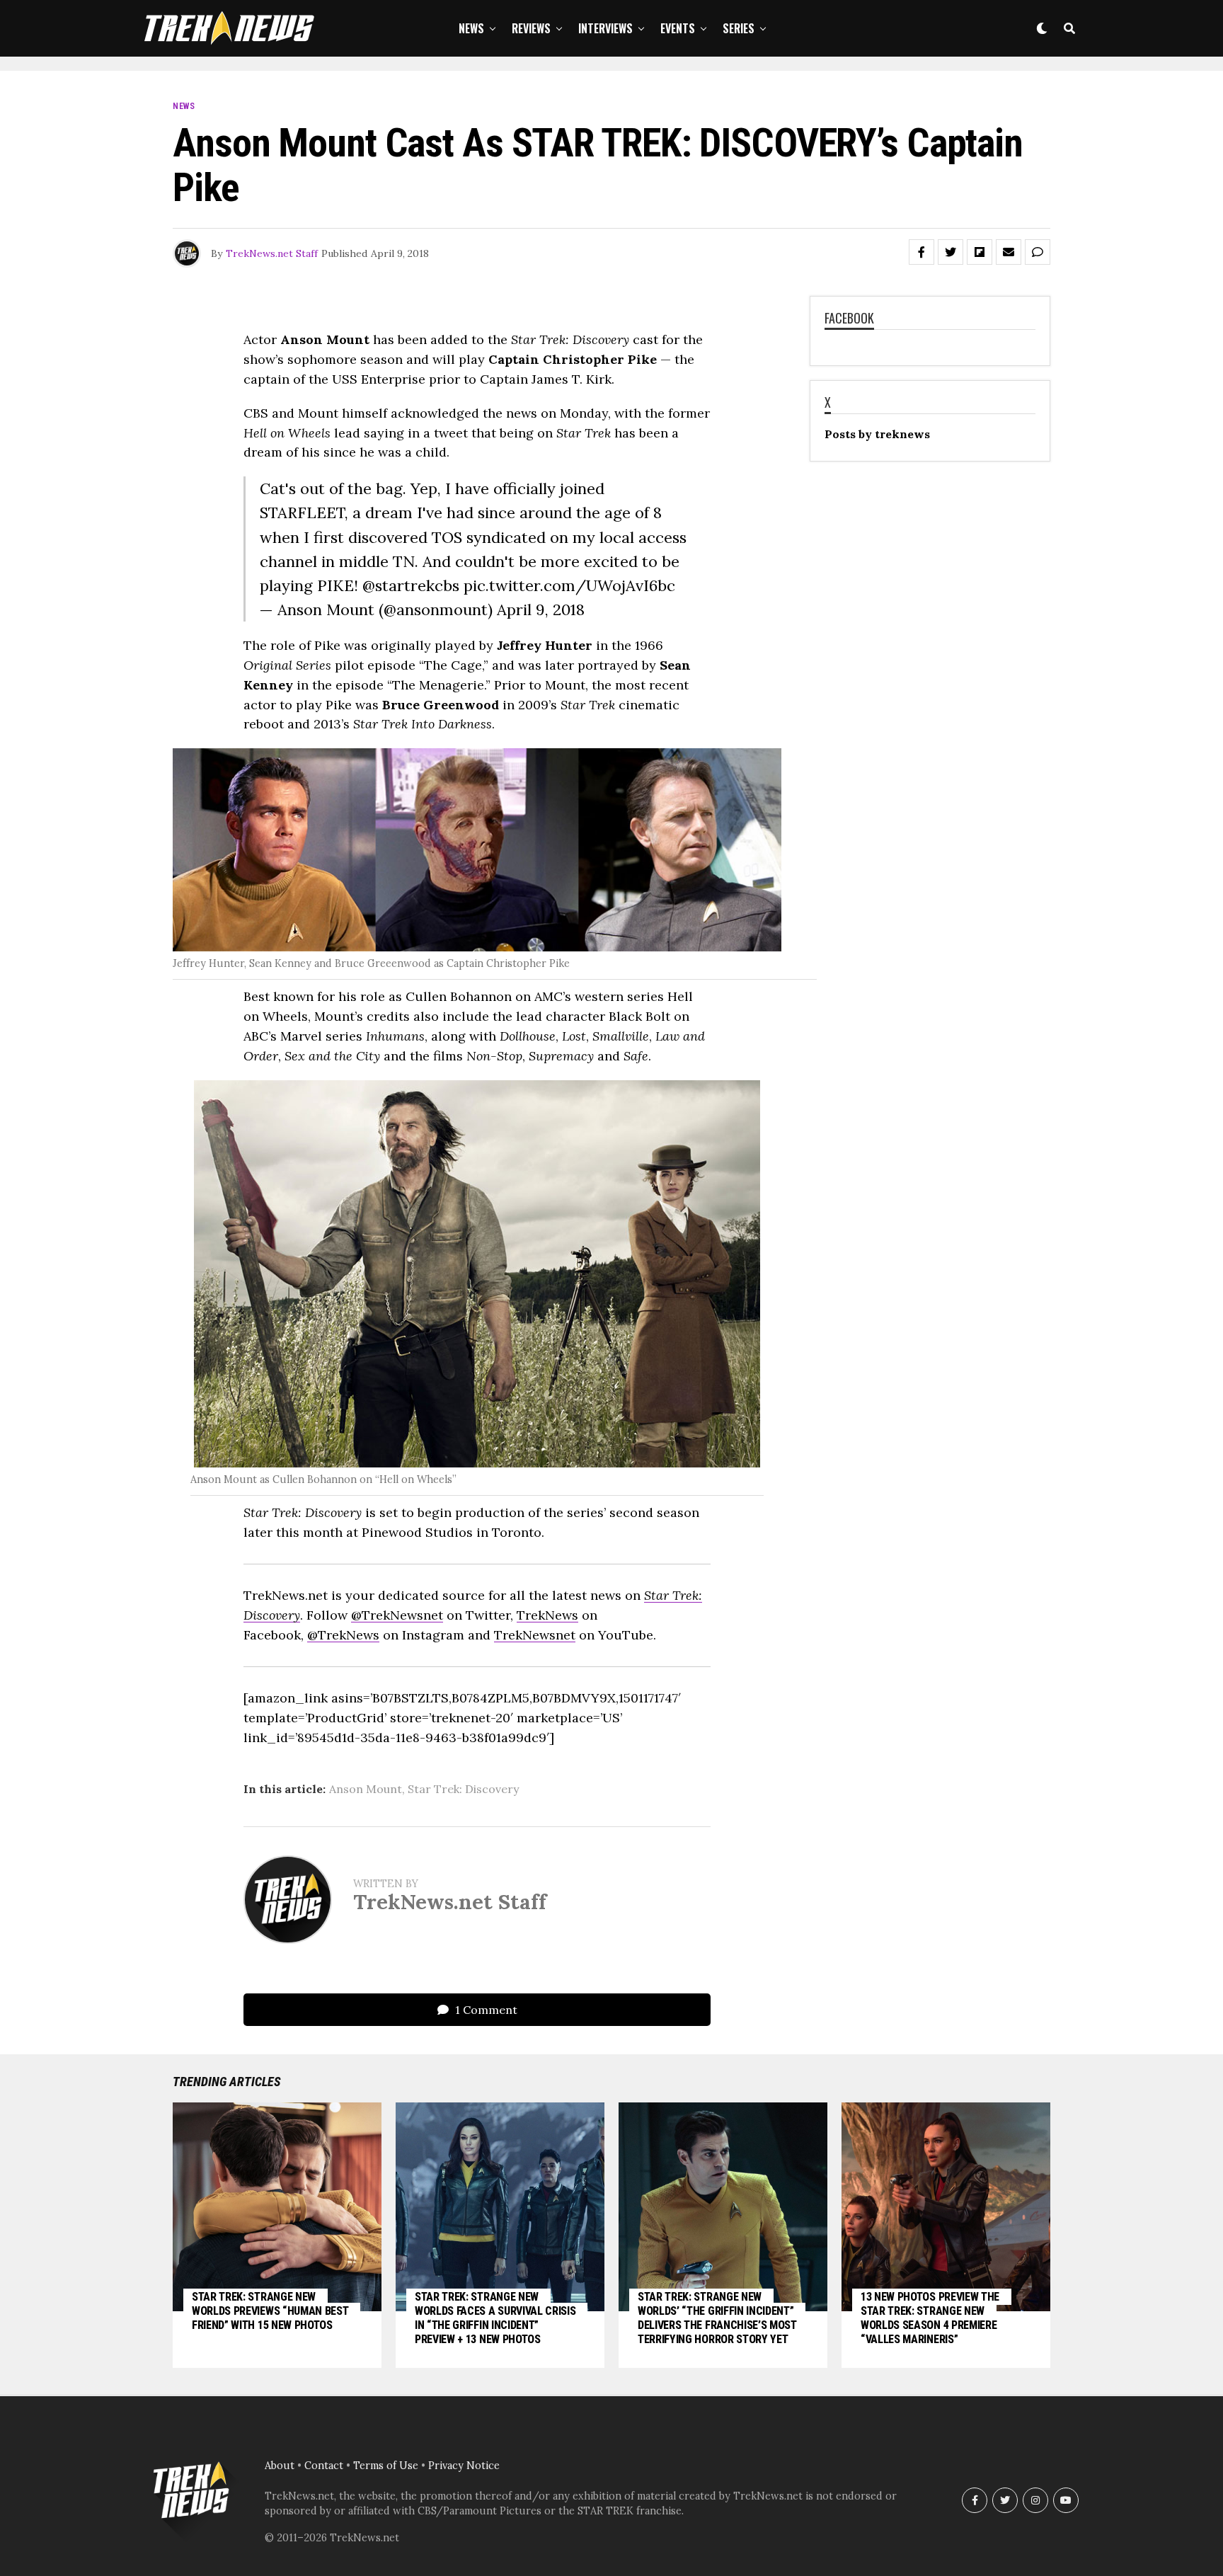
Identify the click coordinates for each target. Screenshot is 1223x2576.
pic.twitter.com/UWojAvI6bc (569, 585)
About (280, 2466)
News (471, 28)
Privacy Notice (464, 2466)
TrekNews (547, 1615)
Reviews (531, 28)
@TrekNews (343, 1635)
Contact (324, 2466)
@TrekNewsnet (397, 1615)
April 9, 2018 (541, 609)
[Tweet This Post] (951, 252)
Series (739, 28)
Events (678, 28)
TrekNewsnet (535, 1635)
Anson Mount (366, 1789)
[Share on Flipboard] (980, 252)
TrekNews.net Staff (272, 253)
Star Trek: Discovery (463, 1789)
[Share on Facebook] (921, 252)
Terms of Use (386, 2466)
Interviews (605, 28)
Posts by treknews (877, 434)
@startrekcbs (411, 585)
